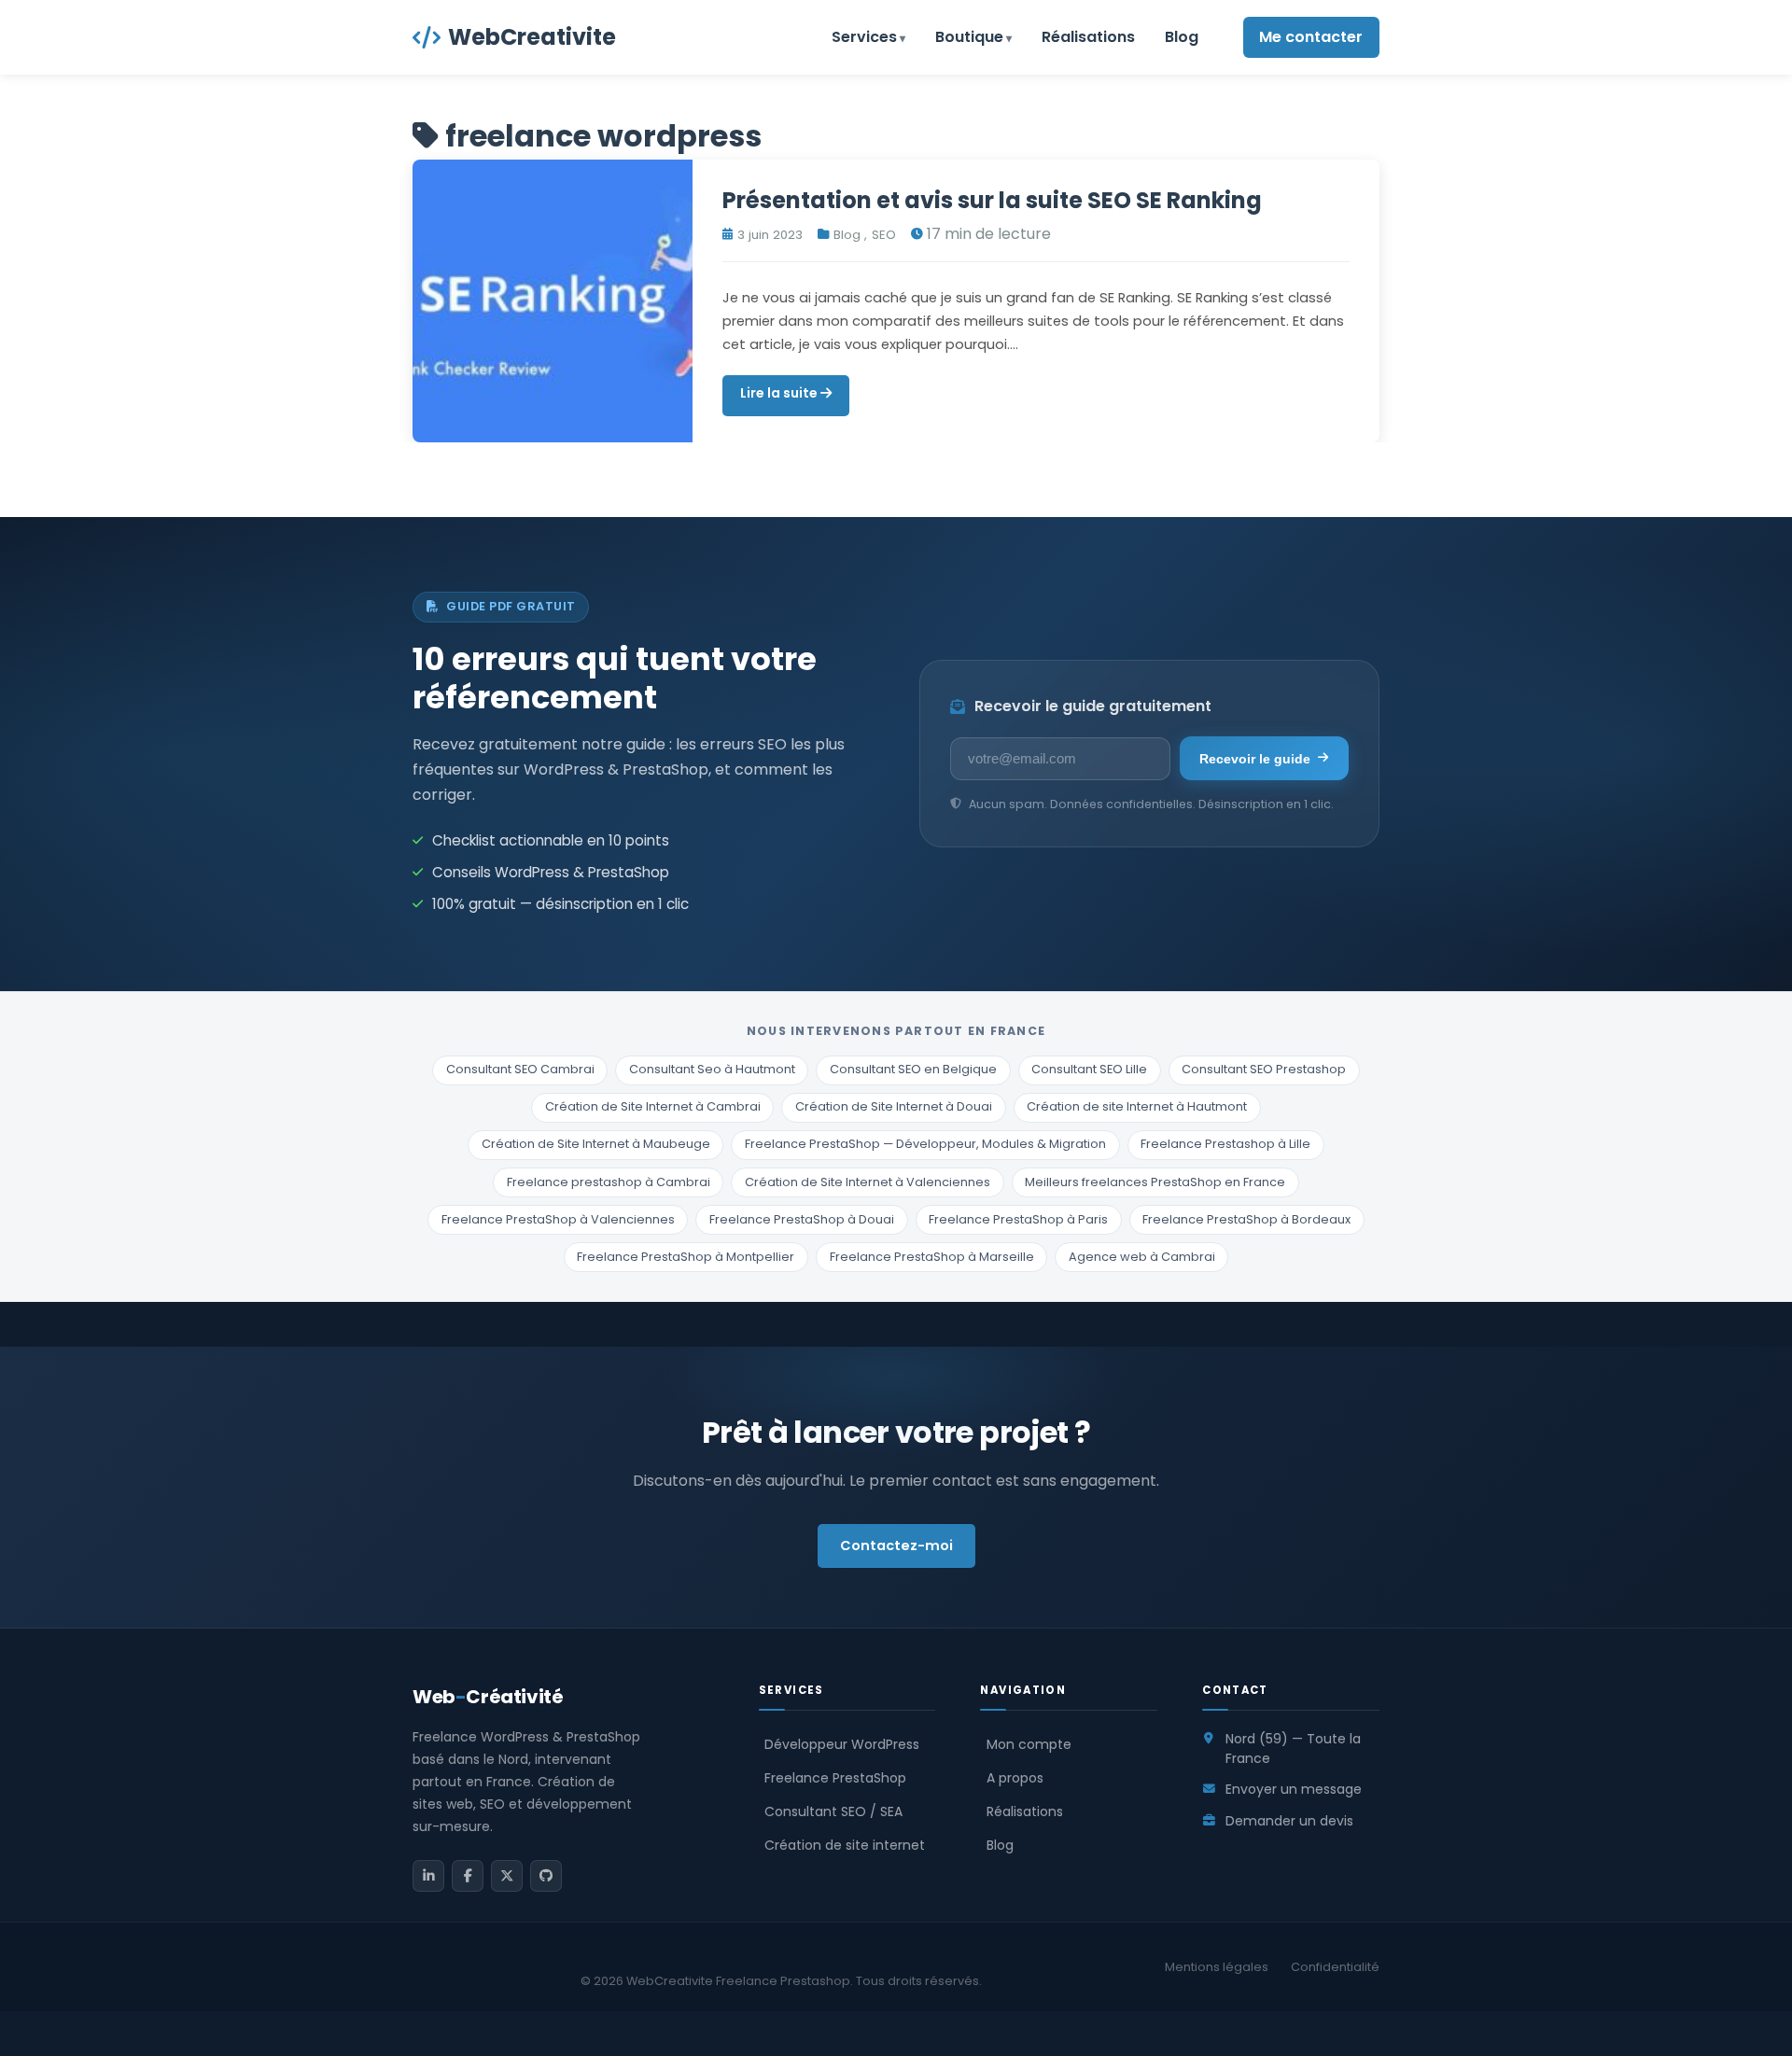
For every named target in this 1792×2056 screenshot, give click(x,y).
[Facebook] (468, 1876)
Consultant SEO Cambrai (520, 1069)
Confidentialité (1335, 1967)
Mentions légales (1217, 1967)
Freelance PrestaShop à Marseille (932, 1257)
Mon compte (1029, 1744)
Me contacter (1311, 37)
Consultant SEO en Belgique (913, 1069)
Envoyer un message (1294, 1789)
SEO (884, 235)
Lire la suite (780, 393)
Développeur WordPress (842, 1744)
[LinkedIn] (428, 1876)
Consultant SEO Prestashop (1264, 1069)
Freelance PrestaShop (835, 1778)
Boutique (969, 37)
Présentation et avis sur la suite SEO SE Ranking (992, 200)
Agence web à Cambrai (1142, 1257)
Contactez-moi (896, 1545)
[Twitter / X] (507, 1876)
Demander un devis (1289, 1821)
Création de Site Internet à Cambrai (653, 1106)
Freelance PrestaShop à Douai (802, 1219)
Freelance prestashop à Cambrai (609, 1182)
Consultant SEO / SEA (833, 1811)
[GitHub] (546, 1876)
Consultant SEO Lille (1089, 1069)
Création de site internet (845, 1845)
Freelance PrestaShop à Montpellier (686, 1257)
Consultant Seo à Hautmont (712, 1069)
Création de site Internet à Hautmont (1137, 1106)
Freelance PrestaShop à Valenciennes (558, 1219)
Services (864, 37)
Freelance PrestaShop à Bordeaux (1246, 1219)
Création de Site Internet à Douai (894, 1106)
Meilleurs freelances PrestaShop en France (1155, 1182)
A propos (1015, 1778)
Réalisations (1088, 37)
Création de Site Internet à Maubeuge (596, 1144)
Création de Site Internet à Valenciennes (868, 1182)
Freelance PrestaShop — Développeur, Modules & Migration (925, 1144)
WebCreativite (532, 37)
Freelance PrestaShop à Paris (1018, 1219)
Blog (1182, 37)
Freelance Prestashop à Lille (1225, 1144)
